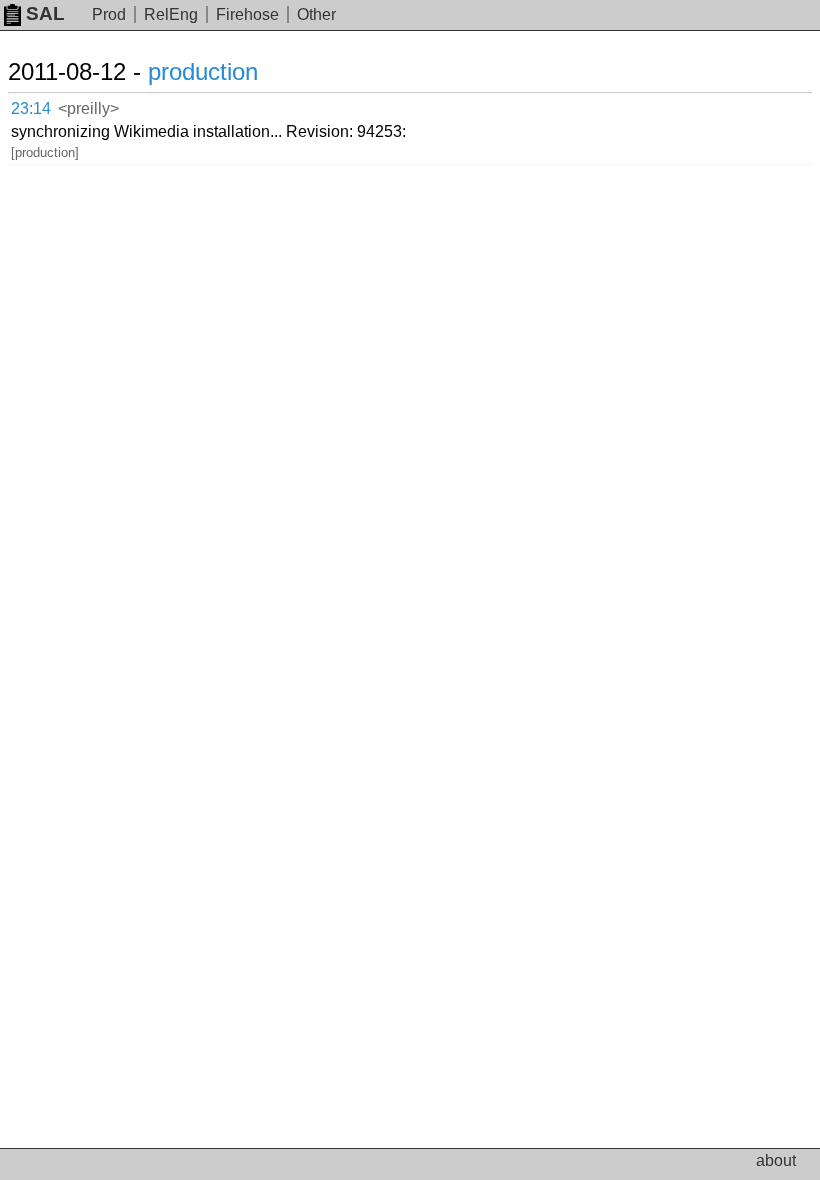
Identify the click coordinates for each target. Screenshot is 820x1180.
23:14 (31, 108)
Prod (109, 14)
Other (316, 14)
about (776, 1160)
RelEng (171, 14)
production (203, 71)
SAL (45, 13)
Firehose (247, 14)
